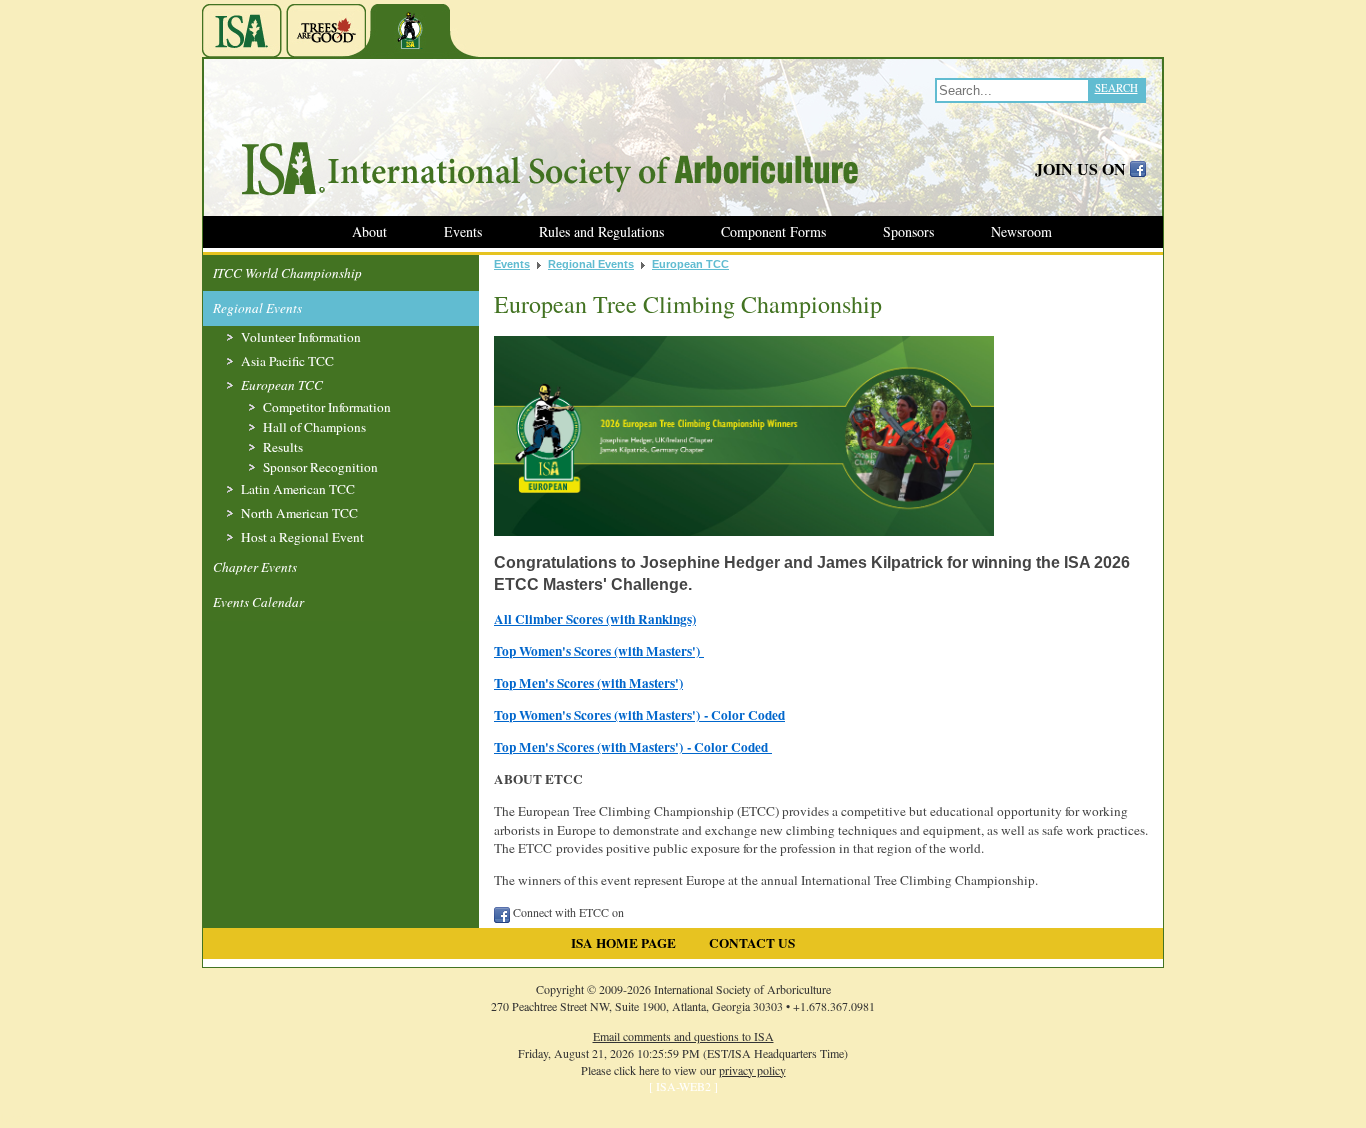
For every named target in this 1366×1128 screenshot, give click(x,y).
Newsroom (1021, 231)
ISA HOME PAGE (623, 943)
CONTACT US (752, 943)
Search (1116, 87)
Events (463, 231)
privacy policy (752, 1070)
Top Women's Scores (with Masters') (599, 651)
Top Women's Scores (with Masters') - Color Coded (639, 715)
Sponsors (908, 231)
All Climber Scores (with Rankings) (595, 619)
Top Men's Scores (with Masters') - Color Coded (633, 747)
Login (16, 1117)
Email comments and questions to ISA (683, 1036)
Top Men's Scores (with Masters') (588, 683)
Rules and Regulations (601, 231)
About (369, 231)
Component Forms (773, 231)
